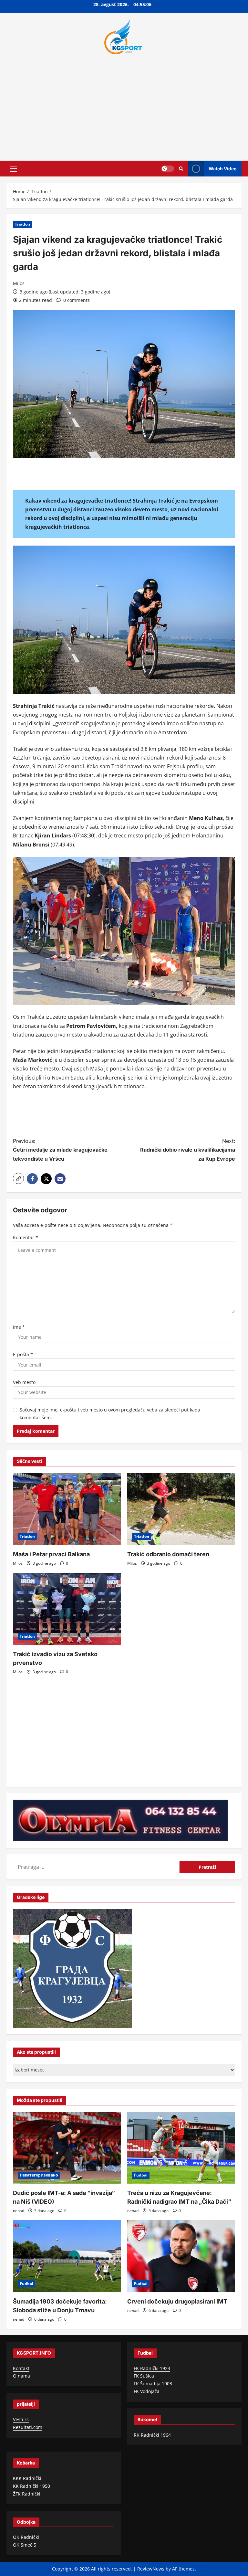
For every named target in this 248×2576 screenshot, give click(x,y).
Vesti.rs (21, 2419)
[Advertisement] (124, 106)
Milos (19, 283)
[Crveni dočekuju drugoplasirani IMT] (181, 2256)
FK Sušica (144, 2376)
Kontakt (21, 2368)
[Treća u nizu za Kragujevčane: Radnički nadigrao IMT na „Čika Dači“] (181, 2148)
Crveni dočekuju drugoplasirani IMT (177, 2301)
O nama (21, 2376)
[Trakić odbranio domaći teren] (181, 1509)
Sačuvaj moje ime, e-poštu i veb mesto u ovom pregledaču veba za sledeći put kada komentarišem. (110, 1414)
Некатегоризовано (39, 2175)
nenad (19, 2211)
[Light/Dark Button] (168, 168)
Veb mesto (24, 1382)
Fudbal (141, 2175)
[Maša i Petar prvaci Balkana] (67, 1509)
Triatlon (22, 224)
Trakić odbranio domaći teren (168, 1554)
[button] (13, 168)
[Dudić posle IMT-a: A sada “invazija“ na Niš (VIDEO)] (67, 2148)
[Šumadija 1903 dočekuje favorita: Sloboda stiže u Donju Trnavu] (67, 2256)
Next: (188, 1150)
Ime (19, 1327)
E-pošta (23, 1354)
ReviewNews (151, 2569)
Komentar (26, 1237)
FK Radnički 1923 (152, 2368)
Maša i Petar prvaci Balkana (51, 1554)
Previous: (60, 1150)
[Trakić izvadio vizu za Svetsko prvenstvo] (67, 1609)
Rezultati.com (28, 2427)
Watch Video (223, 168)
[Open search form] (181, 169)
